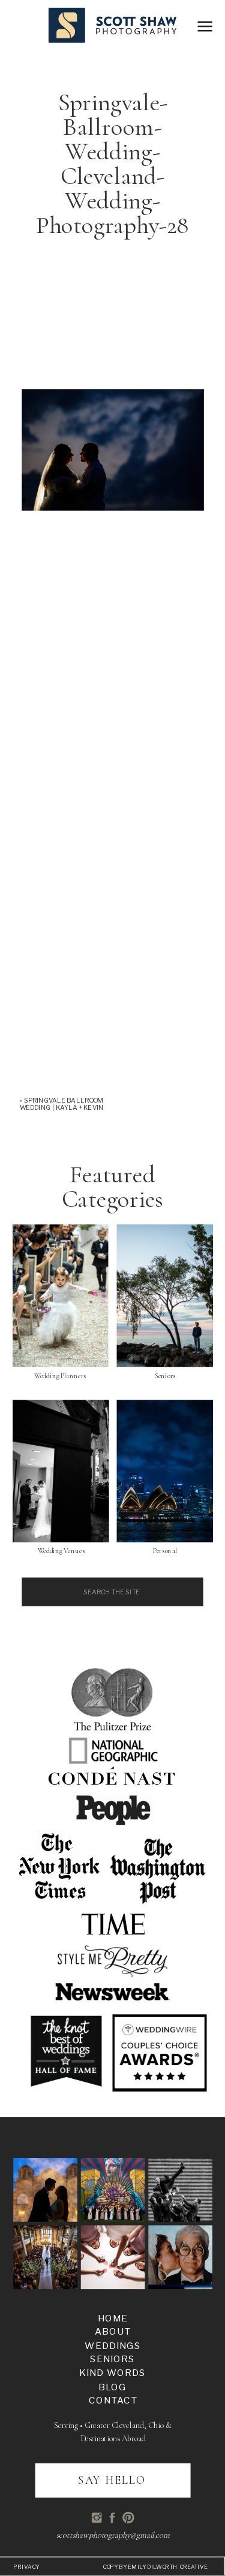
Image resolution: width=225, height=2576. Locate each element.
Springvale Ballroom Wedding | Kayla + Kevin (61, 1104)
